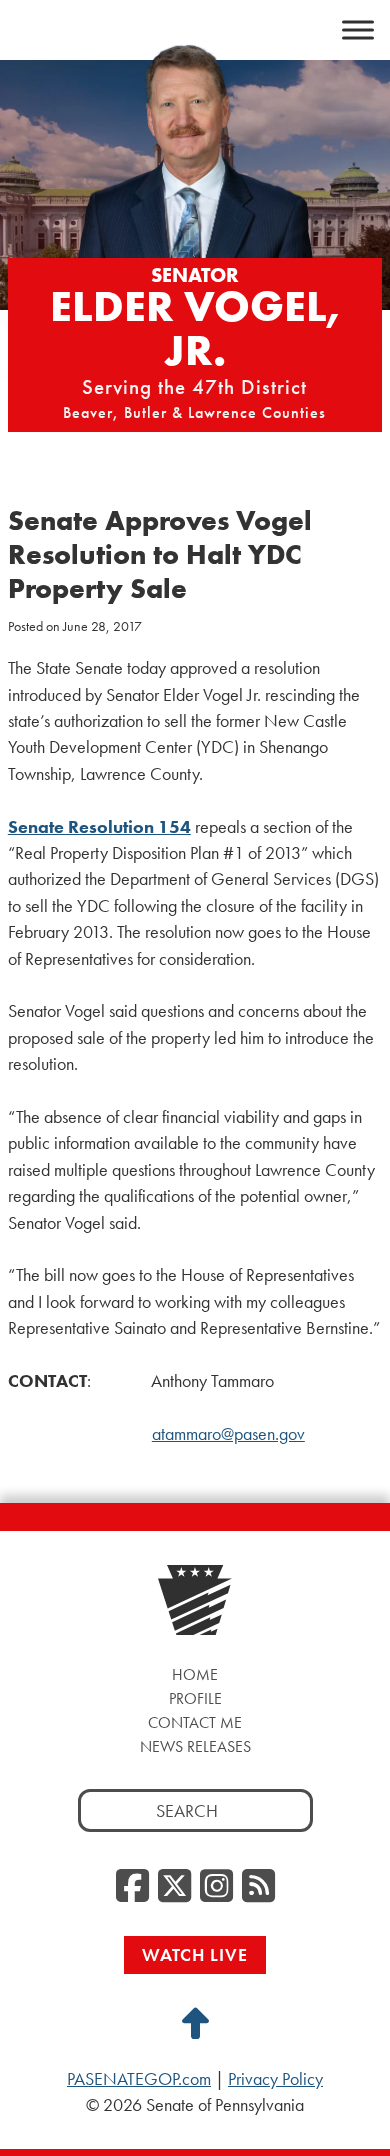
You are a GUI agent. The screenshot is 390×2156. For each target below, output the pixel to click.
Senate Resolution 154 (99, 827)
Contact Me (195, 1722)
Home (195, 1674)
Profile (195, 1698)
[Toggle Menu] (358, 30)
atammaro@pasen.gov (228, 1434)
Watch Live (195, 1954)
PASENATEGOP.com (139, 2079)
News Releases (195, 1746)
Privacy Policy (275, 2079)
